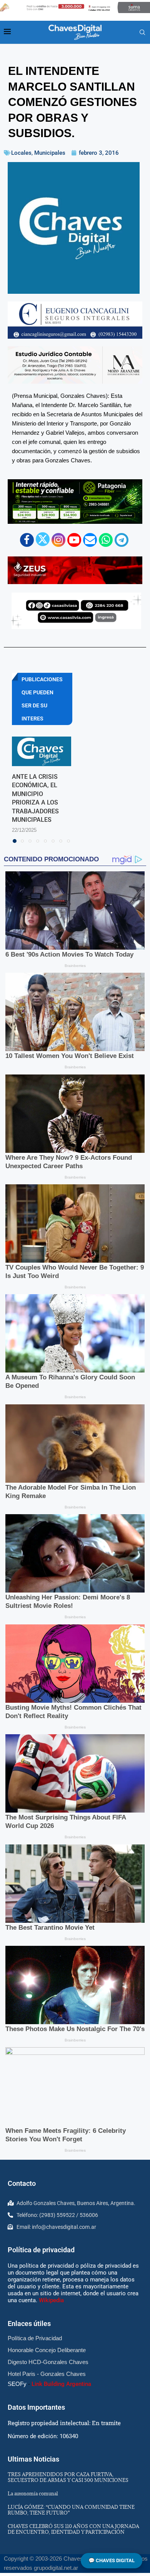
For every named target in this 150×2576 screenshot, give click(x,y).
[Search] (142, 33)
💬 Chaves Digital (112, 2560)
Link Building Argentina (61, 2384)
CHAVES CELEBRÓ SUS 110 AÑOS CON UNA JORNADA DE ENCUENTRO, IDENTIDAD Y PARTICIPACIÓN (73, 2529)
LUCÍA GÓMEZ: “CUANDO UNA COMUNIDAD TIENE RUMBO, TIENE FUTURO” (71, 2510)
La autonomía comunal (33, 2493)
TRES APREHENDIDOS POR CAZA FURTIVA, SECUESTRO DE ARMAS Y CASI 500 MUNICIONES (68, 2477)
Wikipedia (51, 2300)
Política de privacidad (41, 2250)
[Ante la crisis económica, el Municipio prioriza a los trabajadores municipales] (42, 751)
